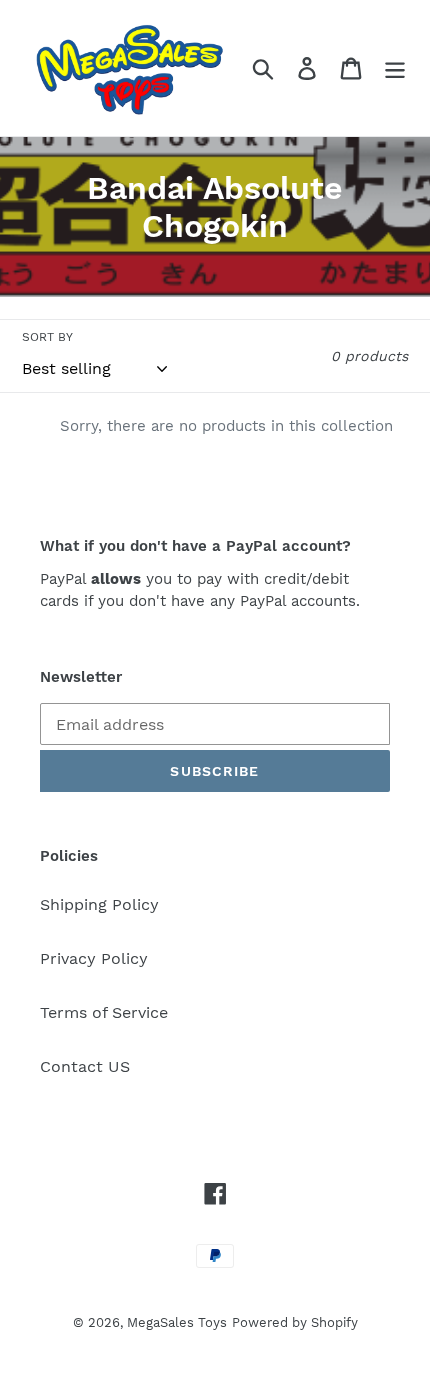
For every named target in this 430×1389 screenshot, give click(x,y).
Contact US (85, 1066)
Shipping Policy (99, 904)
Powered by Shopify (295, 1322)
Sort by (47, 337)
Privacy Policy (94, 958)
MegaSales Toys (177, 1322)
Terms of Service (104, 1012)
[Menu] (395, 68)
